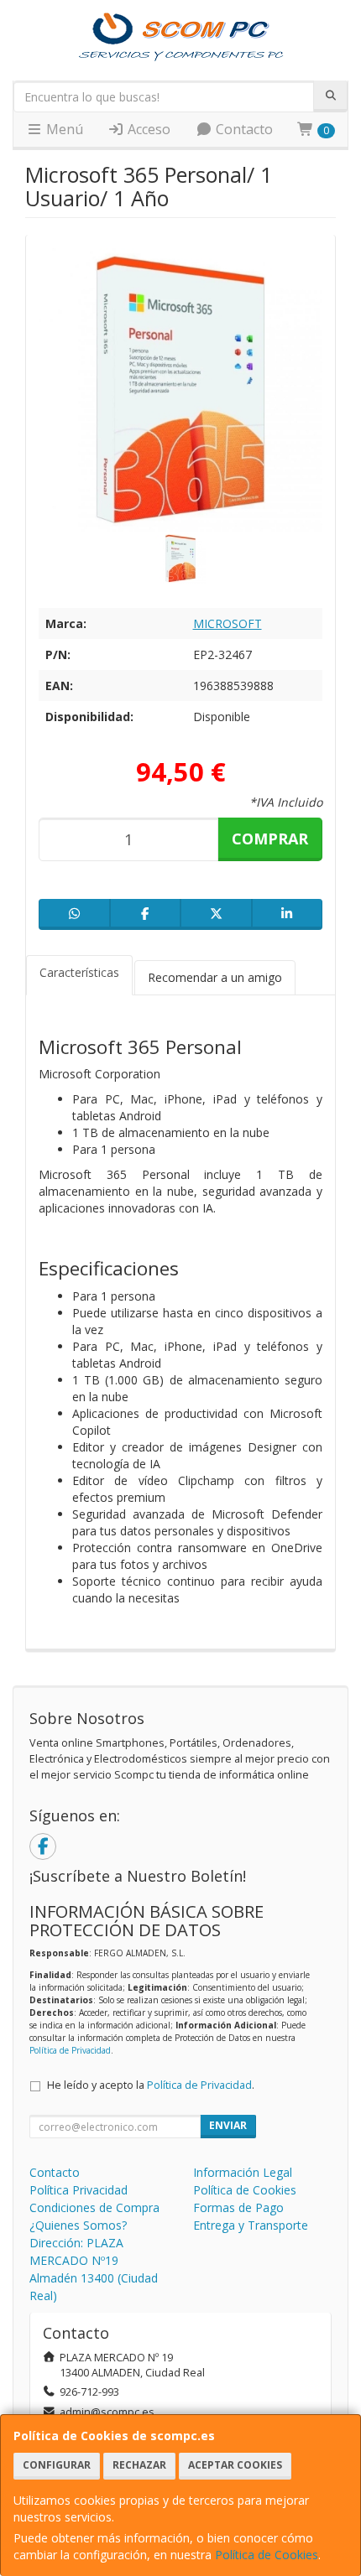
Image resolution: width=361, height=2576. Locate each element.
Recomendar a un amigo (215, 977)
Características (79, 972)
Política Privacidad (78, 2190)
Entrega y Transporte (251, 2225)
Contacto (243, 129)
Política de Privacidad (70, 2050)
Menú (63, 129)
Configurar (57, 2465)
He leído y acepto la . (151, 2085)
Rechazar (139, 2465)
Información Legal (243, 2172)
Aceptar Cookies (235, 2465)
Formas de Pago (238, 2207)
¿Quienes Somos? (78, 2225)
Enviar (228, 2125)
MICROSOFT (228, 623)
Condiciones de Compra (94, 2207)
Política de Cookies (267, 2555)
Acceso (147, 129)
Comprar (270, 839)
